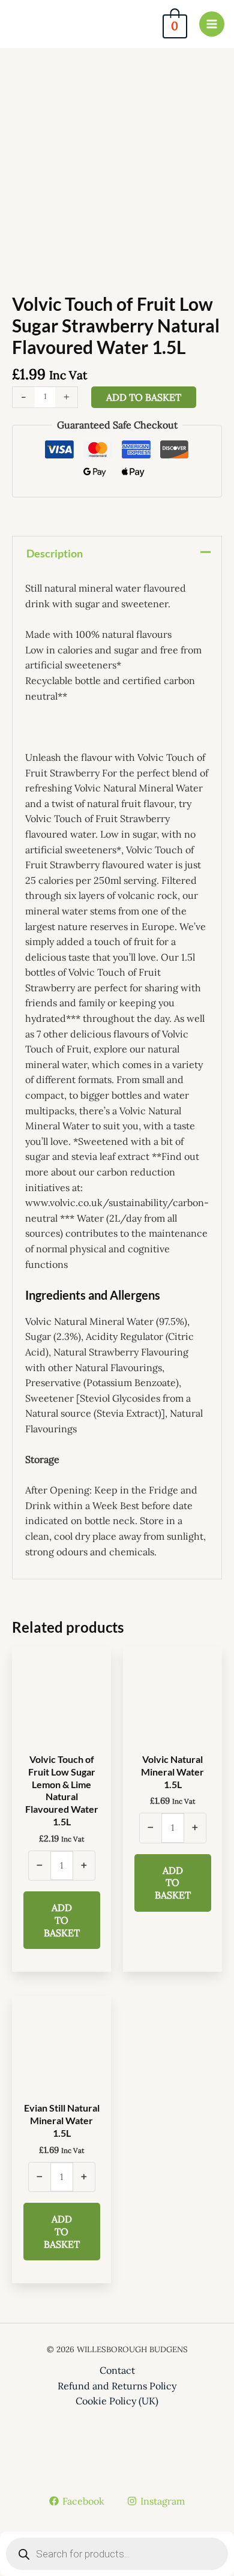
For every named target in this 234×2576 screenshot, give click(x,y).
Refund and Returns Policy (117, 2386)
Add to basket (144, 397)
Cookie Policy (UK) (117, 2401)
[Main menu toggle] (212, 24)
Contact (117, 2370)
